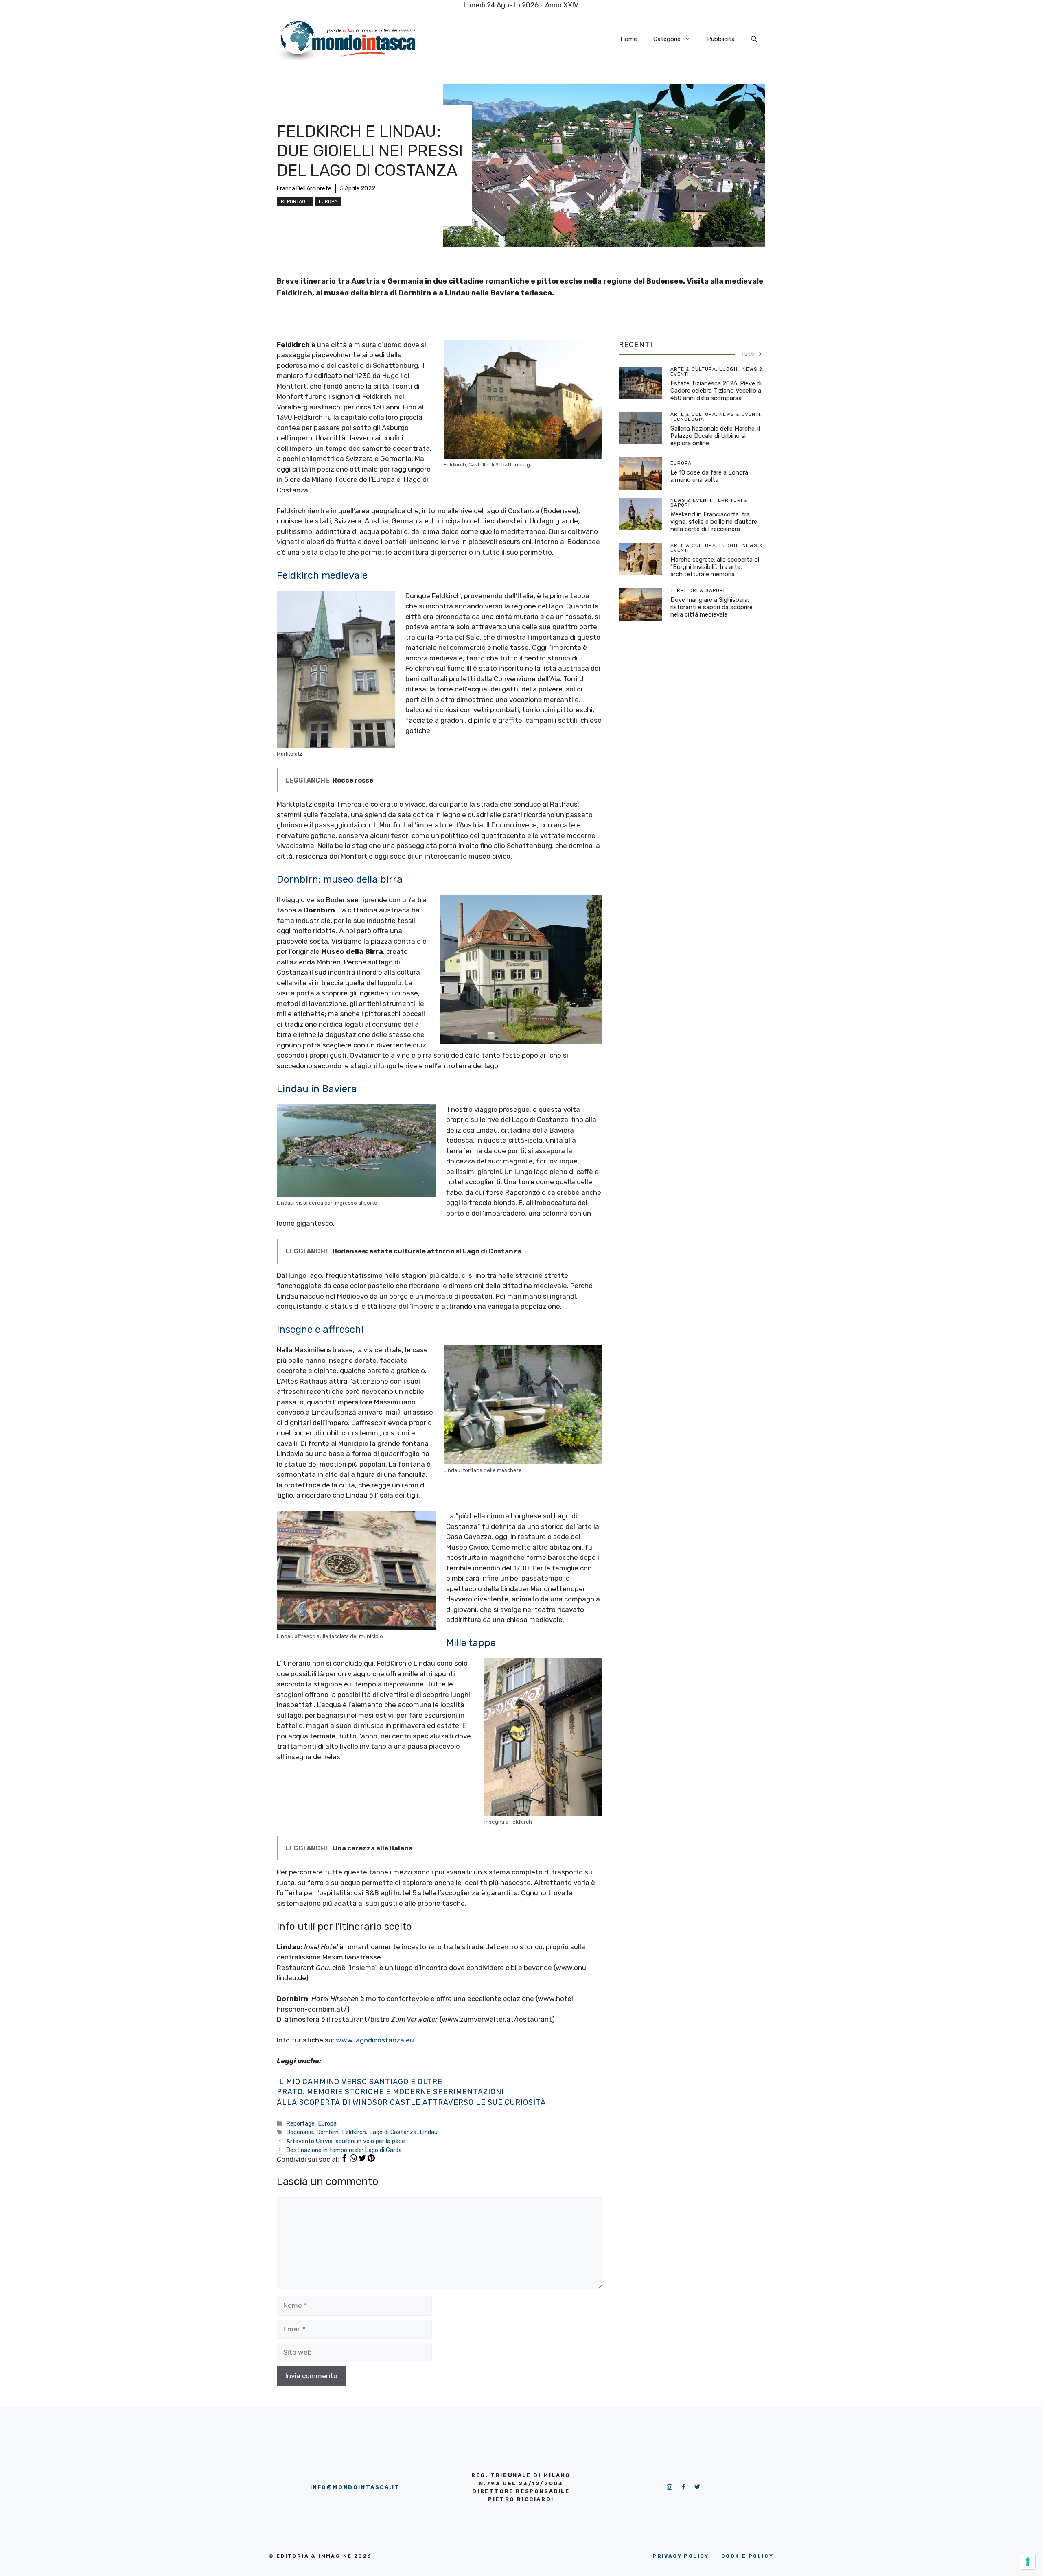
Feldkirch (354, 2132)
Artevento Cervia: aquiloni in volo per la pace (346, 2141)
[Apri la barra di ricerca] (754, 39)
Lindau (429, 2132)
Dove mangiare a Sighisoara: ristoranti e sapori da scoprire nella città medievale (711, 607)
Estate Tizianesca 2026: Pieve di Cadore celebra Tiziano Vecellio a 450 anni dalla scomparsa (716, 391)
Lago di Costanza (393, 2132)
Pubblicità (721, 39)
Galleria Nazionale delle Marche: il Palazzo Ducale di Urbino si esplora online (715, 436)
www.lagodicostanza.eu (375, 2040)
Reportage (295, 201)
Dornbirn (327, 2132)
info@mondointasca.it (355, 2487)
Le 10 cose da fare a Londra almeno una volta (709, 476)
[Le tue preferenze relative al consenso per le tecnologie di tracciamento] (1028, 2562)
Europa (328, 201)
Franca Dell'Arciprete (304, 189)
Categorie (667, 39)
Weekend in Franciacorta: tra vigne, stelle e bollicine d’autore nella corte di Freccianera (714, 522)
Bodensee (300, 2132)
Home (629, 39)
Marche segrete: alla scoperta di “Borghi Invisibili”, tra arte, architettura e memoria (715, 567)
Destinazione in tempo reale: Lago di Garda (344, 2150)
